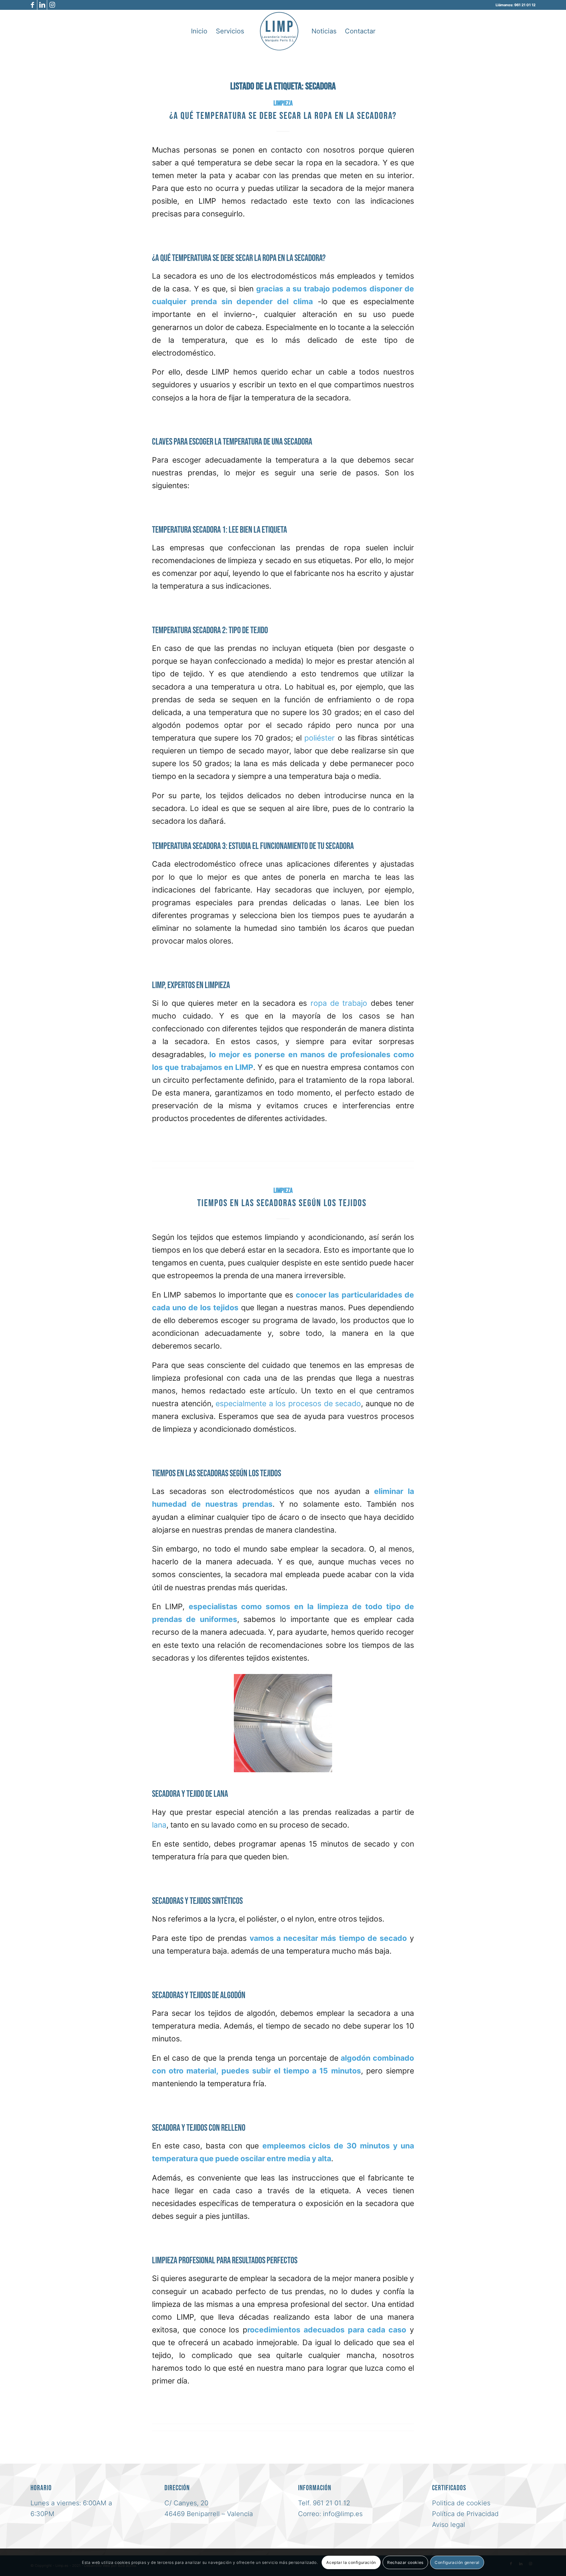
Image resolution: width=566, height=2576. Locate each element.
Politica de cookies (461, 2503)
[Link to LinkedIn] (42, 5)
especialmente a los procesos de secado (287, 1404)
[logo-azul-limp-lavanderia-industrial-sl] (279, 31)
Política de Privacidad (465, 2514)
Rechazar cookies (405, 2562)
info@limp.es (343, 2514)
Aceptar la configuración (351, 2562)
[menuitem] (199, 31)
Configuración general (457, 2562)
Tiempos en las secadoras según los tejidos (283, 1203)
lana (159, 1825)
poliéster (320, 738)
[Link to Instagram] (52, 5)
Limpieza (283, 103)
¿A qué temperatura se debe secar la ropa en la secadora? (283, 116)
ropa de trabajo (339, 1003)
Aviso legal (449, 2525)
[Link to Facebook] (32, 5)
